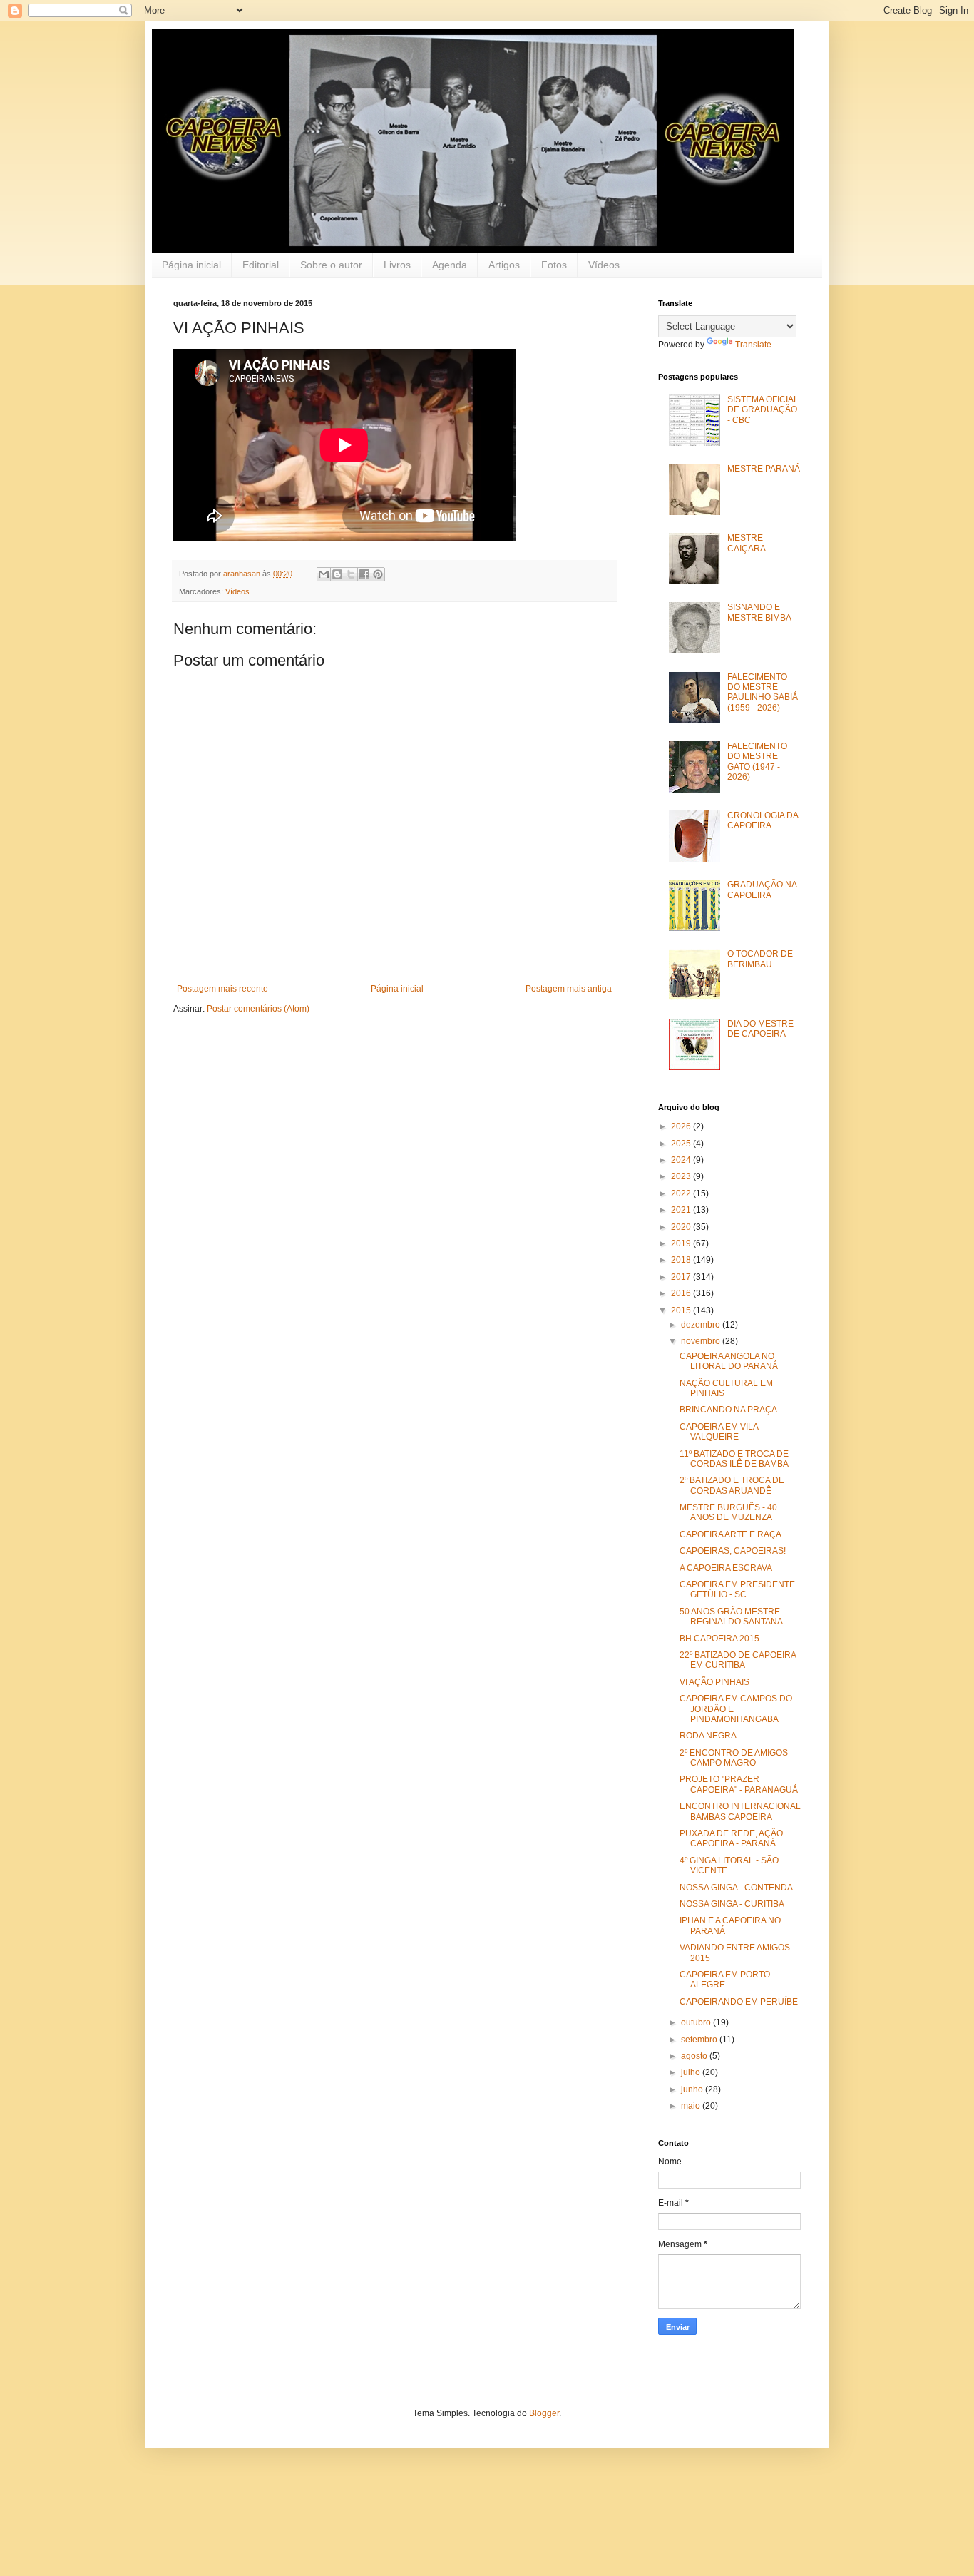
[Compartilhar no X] (351, 574)
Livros (397, 265)
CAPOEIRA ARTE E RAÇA (730, 1534)
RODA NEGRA (708, 1736)
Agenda (450, 265)
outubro (697, 2022)
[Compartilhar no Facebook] (364, 574)
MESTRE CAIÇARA (747, 543)
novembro (702, 1341)
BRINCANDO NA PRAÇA (728, 1410)
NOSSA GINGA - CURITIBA (732, 1904)
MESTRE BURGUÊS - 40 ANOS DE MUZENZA (728, 1512)
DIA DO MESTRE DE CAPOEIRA (760, 1029)
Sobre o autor (331, 265)
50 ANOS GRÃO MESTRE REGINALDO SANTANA (731, 1617)
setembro (700, 2040)
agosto (695, 2056)
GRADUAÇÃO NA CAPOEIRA (762, 890)
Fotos (554, 265)
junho (693, 2089)
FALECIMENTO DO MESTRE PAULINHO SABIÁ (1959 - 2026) (763, 692)
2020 (682, 1227)
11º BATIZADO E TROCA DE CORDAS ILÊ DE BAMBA (734, 1459)
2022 (682, 1193)
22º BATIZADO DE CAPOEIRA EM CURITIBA (738, 1660)
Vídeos (604, 265)
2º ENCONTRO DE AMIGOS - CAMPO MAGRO (736, 1758)
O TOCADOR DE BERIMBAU (760, 959)
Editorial (261, 265)
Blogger (544, 2413)
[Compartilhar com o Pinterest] (378, 574)
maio (692, 2106)
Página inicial (191, 265)
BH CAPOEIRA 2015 (719, 1639)
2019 (682, 1243)
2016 (682, 1293)
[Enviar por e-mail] (324, 574)
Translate (753, 345)
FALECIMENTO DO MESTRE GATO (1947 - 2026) (757, 762)
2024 (682, 1160)
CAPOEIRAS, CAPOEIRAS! (733, 1551)
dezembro (702, 1325)
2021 (682, 1210)
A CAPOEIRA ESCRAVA (726, 1568)
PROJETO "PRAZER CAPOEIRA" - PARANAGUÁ (739, 1784)
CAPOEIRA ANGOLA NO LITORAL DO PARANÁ (729, 1361)
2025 (682, 1144)
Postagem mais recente (222, 989)
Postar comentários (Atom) (258, 1009)
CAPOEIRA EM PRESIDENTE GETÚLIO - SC (737, 1589)
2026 (682, 1126)
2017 (682, 1277)
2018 (682, 1260)
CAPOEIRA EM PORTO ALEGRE (725, 1980)
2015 (682, 1310)
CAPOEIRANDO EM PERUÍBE (739, 2002)
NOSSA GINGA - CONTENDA (736, 1888)
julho (692, 2072)
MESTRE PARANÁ (764, 469)
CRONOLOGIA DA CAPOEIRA (763, 820)
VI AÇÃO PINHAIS (714, 1682)
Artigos (504, 265)
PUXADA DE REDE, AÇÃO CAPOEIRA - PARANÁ (731, 1838)
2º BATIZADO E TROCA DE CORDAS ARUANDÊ (732, 1485)
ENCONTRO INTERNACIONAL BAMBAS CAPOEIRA (740, 1811)
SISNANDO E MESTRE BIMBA (759, 612)
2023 (682, 1176)
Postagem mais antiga (569, 989)
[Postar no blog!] (337, 574)
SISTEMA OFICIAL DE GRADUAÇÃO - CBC (763, 410)
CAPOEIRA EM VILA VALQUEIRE (719, 1432)
